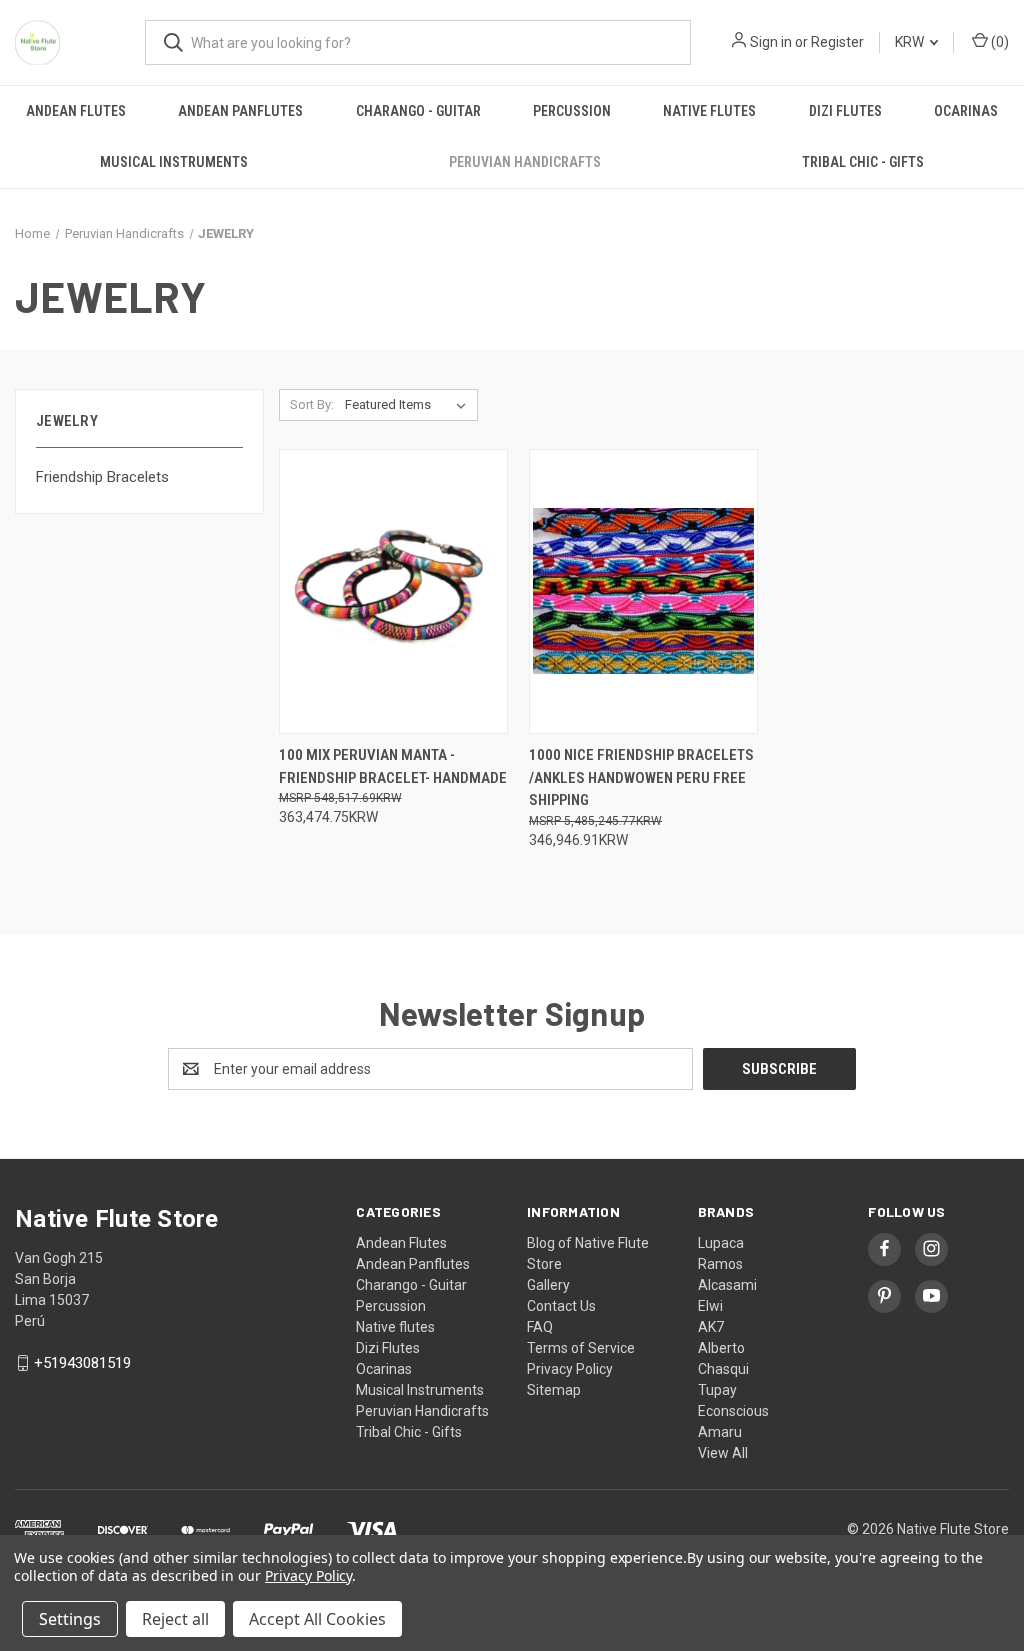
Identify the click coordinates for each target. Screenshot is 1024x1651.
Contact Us (561, 1306)
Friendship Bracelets (102, 477)
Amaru (720, 1432)
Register (837, 42)
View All (723, 1453)
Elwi (710, 1306)
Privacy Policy (570, 1369)
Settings (70, 1619)
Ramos (720, 1264)
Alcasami (727, 1285)
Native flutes (709, 111)
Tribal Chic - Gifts (863, 162)
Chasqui (723, 1369)
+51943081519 (82, 1363)
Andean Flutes (76, 111)
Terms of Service (581, 1348)
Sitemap (554, 1390)
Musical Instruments (174, 162)
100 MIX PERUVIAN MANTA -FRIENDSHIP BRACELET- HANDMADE (393, 766)
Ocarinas (966, 111)
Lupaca (721, 1243)
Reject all (175, 1619)
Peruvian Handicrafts (525, 162)
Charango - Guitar (418, 111)
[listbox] (409, 405)
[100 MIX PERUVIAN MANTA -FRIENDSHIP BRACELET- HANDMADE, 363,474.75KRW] (393, 591)
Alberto (721, 1348)
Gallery (548, 1285)
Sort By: (312, 404)
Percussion (572, 111)
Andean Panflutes (240, 111)
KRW (911, 42)
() (998, 42)
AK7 (711, 1327)
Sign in (771, 42)
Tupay (717, 1390)
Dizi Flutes (845, 111)
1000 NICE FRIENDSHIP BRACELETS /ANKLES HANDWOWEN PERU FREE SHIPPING (641, 777)
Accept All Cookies (317, 1619)
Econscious (733, 1411)
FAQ (540, 1327)
